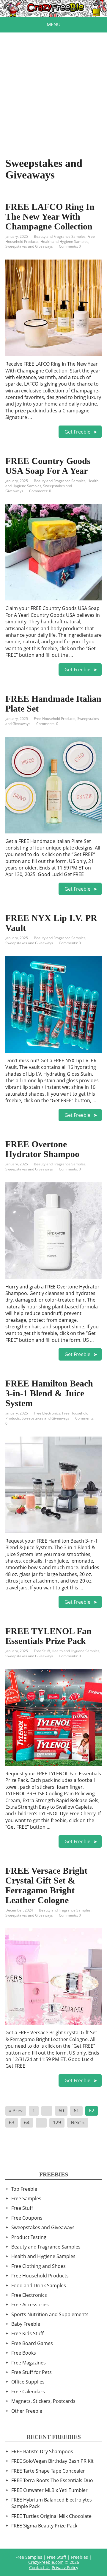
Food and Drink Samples (39, 2285)
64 (27, 2122)
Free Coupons (27, 2218)
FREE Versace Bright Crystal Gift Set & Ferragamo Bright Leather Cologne (46, 1885)
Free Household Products (55, 719)
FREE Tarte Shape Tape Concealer (48, 2471)
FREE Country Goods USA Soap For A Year (48, 466)
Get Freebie (77, 432)
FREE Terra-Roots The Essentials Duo (52, 2480)
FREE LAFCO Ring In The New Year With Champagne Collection (50, 216)
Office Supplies (28, 2382)
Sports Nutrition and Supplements (50, 2314)
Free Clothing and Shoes (38, 2266)
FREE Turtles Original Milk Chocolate (51, 2516)
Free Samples (26, 2198)
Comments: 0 (70, 246)
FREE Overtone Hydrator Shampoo (42, 1149)
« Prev (16, 2111)
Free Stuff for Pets (32, 2372)
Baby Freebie (26, 2324)
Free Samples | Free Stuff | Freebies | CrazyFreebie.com (53, 2560)
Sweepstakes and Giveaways (29, 246)
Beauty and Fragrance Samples (60, 236)
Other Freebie (27, 2411)
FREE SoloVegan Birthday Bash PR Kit (52, 2461)
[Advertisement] (53, 86)
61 (76, 2111)
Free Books (24, 2353)
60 (61, 2111)
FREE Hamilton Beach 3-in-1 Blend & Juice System (49, 1393)
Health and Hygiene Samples (64, 242)
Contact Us (40, 2568)
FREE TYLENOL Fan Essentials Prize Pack (48, 1636)
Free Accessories (30, 2305)
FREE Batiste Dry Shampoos (42, 2451)
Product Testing (29, 2237)
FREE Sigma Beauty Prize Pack (44, 2526)
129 (57, 2122)
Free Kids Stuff (27, 2333)
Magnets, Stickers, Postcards (43, 2401)
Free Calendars (28, 2392)
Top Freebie (24, 2189)
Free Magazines (29, 2363)
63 (12, 2122)
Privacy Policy (65, 2568)
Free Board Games (32, 2343)
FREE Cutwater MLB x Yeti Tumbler (49, 2490)
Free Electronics (47, 1413)
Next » (78, 2122)
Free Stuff (42, 1651)
